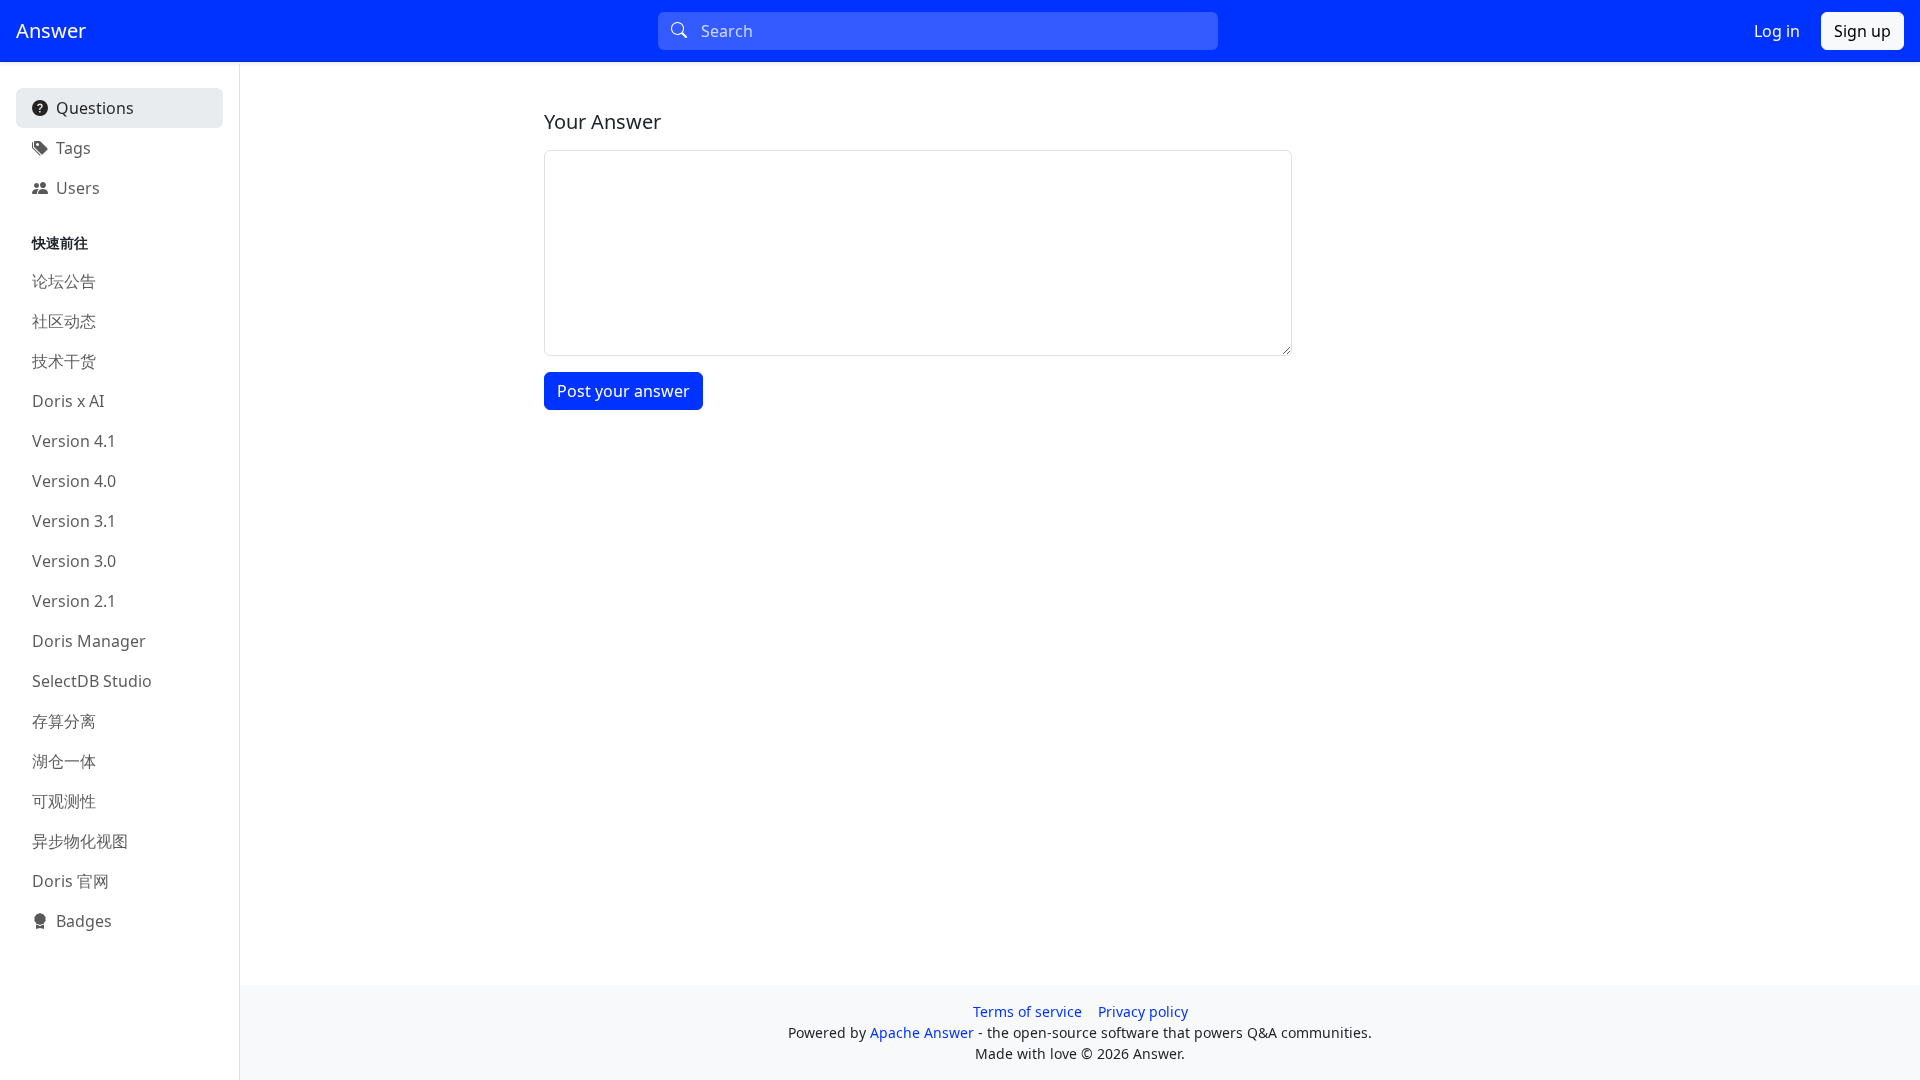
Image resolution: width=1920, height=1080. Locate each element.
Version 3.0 (74, 561)
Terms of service (1027, 1011)
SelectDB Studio (92, 681)
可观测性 (64, 801)
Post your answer (623, 391)
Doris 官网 (70, 881)
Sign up (1862, 31)
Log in (1777, 31)
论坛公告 (64, 281)
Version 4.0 (74, 481)
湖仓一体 (64, 761)
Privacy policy (1143, 1011)
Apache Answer (924, 1032)
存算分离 (64, 721)
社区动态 (64, 321)
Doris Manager (89, 641)
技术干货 (64, 361)
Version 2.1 (74, 601)
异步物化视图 (80, 841)
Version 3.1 (74, 521)
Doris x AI (68, 401)
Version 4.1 (74, 441)
